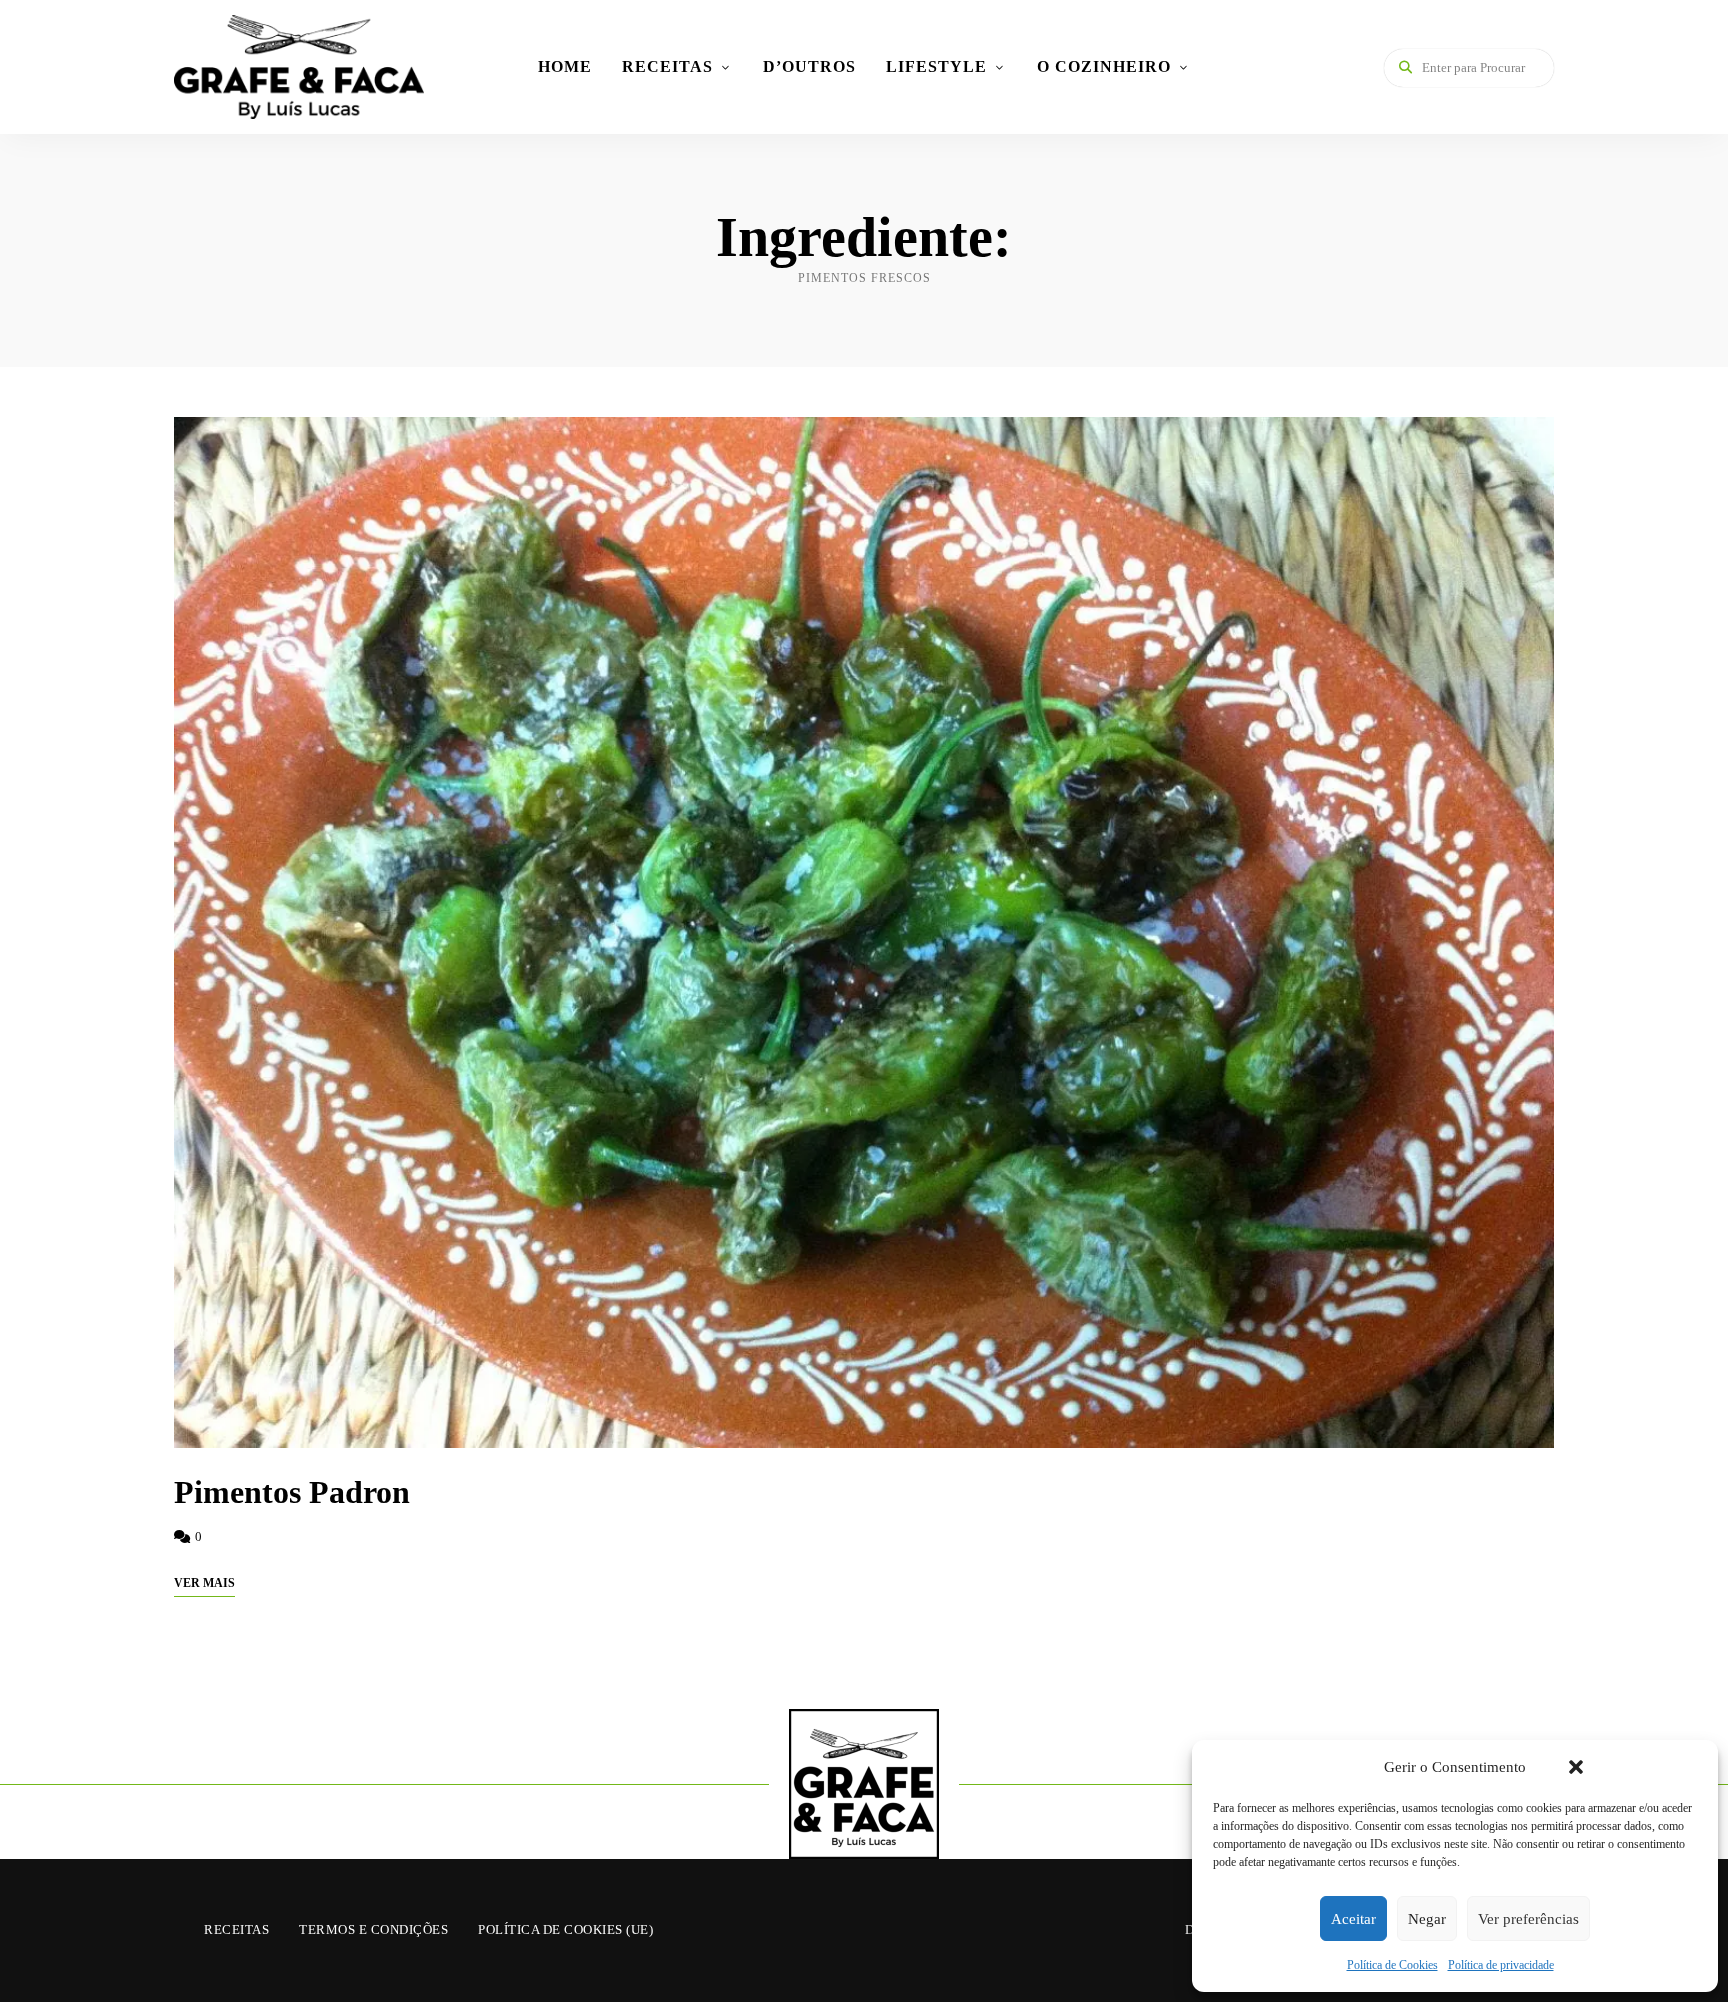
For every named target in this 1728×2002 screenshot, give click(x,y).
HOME (565, 66)
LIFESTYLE (936, 66)
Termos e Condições (373, 1929)
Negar (1427, 1919)
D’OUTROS (809, 66)
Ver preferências (1528, 1919)
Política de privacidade (1501, 1965)
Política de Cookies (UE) (565, 1929)
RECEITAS (667, 66)
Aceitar (1353, 1919)
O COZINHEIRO (1104, 66)
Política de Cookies (1392, 1965)
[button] (1576, 1767)
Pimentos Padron (292, 1492)
